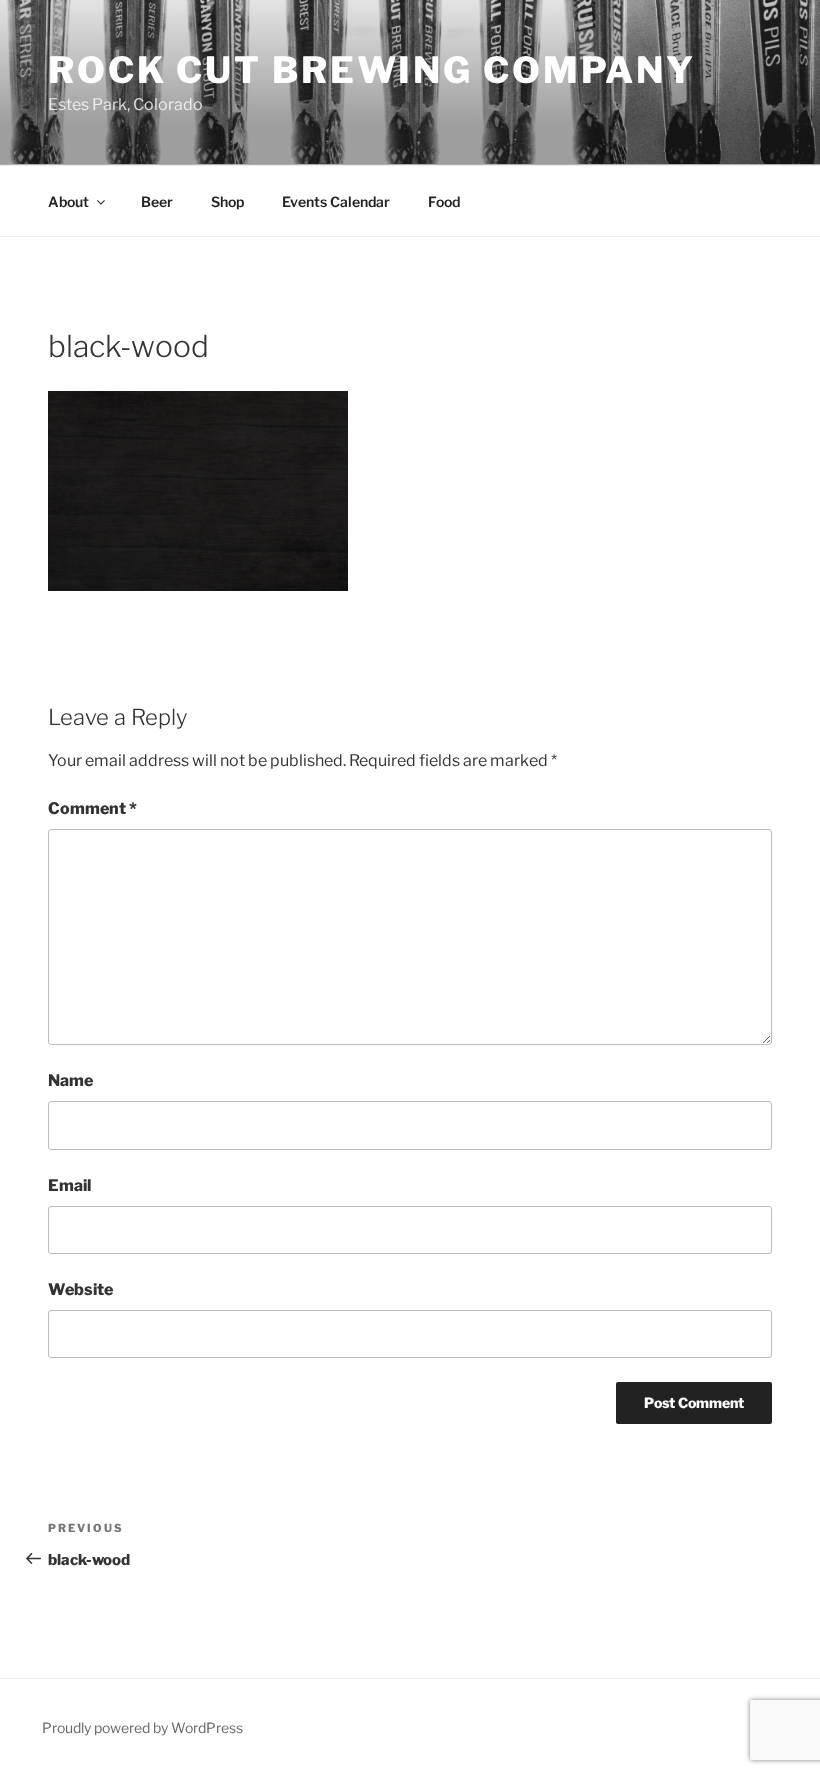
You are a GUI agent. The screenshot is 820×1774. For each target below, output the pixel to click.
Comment (92, 808)
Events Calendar (336, 201)
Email (69, 1185)
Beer (157, 201)
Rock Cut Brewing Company (372, 70)
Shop (227, 201)
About (68, 201)
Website (80, 1289)
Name (70, 1080)
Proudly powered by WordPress (142, 1727)
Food (444, 201)
